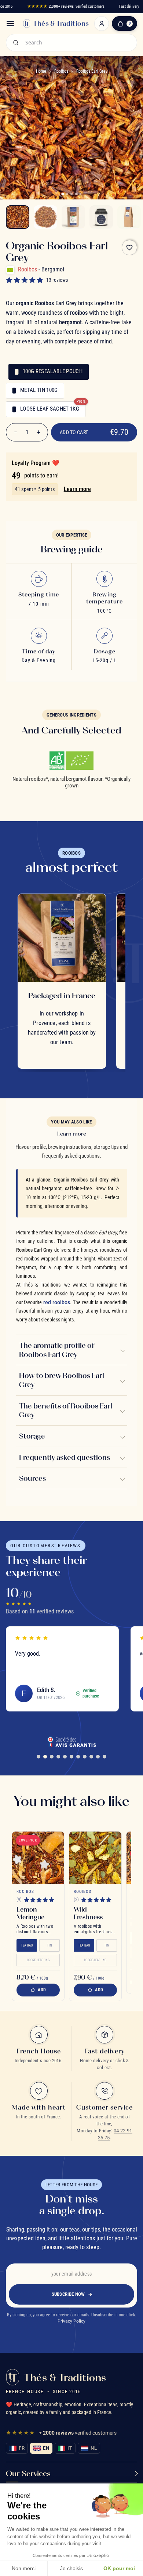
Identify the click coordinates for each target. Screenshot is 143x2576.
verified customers (66, 6)
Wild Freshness (88, 1913)
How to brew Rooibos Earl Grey (62, 1380)
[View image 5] (129, 217)
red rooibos (57, 1303)
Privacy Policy (71, 2321)
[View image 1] (18, 217)
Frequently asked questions (65, 1457)
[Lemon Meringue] (38, 1858)
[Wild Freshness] (95, 1858)
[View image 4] (101, 217)
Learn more (77, 489)
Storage (32, 1436)
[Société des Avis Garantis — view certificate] (71, 1742)
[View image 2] (45, 217)
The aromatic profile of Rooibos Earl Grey (57, 1350)
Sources (32, 1478)
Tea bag (27, 1945)
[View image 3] (73, 217)
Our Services (28, 2473)
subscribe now (68, 2294)
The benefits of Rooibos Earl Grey (66, 1410)
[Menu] (10, 24)
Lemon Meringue (30, 1913)
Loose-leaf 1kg (38, 1960)
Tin (49, 1945)
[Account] (102, 24)
